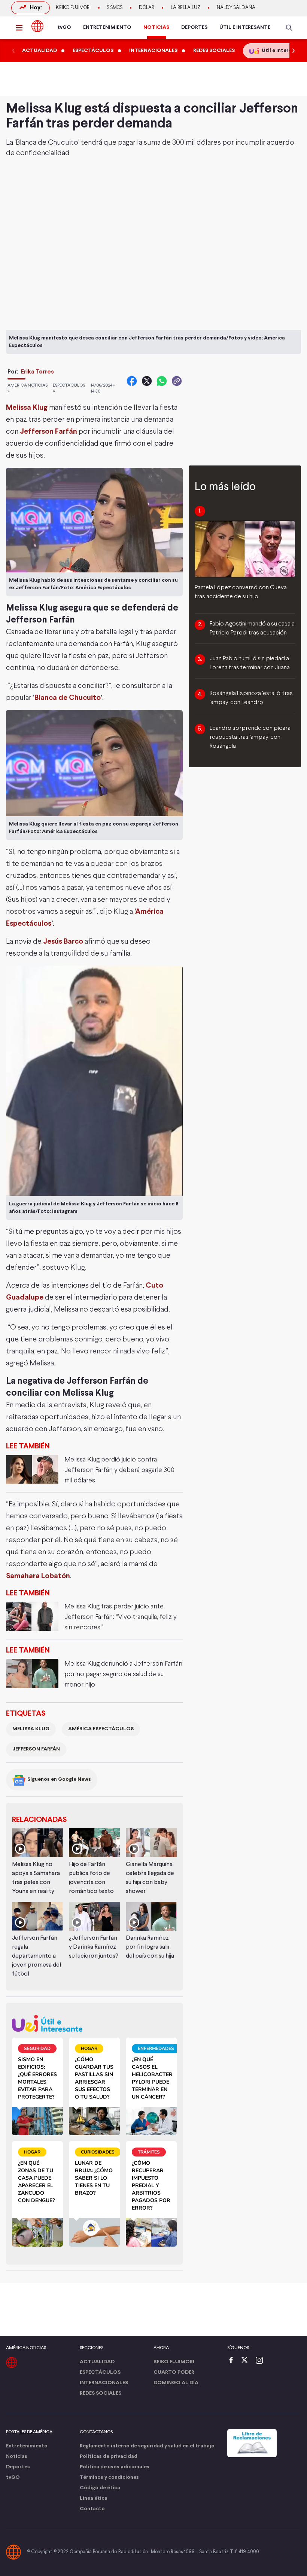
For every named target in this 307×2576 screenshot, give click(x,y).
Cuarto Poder (174, 2372)
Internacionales (104, 2383)
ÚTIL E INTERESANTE (245, 27)
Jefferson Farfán (48, 432)
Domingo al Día (176, 2383)
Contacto (92, 2509)
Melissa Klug (27, 408)
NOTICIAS (156, 27)
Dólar (147, 8)
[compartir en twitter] (147, 381)
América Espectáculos (101, 1729)
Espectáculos (100, 2372)
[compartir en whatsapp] (162, 381)
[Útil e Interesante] (94, 2023)
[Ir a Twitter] (247, 2361)
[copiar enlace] (177, 381)
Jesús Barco (63, 942)
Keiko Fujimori (73, 8)
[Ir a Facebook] (233, 2361)
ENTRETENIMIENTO (107, 27)
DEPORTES (194, 27)
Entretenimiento (27, 2446)
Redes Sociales (101, 2393)
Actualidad (97, 2362)
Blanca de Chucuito (68, 698)
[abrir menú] (21, 28)
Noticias (17, 2457)
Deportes (18, 2467)
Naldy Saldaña (236, 8)
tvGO (64, 27)
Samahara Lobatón (38, 1576)
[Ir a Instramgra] (261, 2361)
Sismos (115, 8)
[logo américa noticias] (37, 26)
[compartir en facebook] (132, 381)
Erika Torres (37, 372)
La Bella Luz (186, 8)
